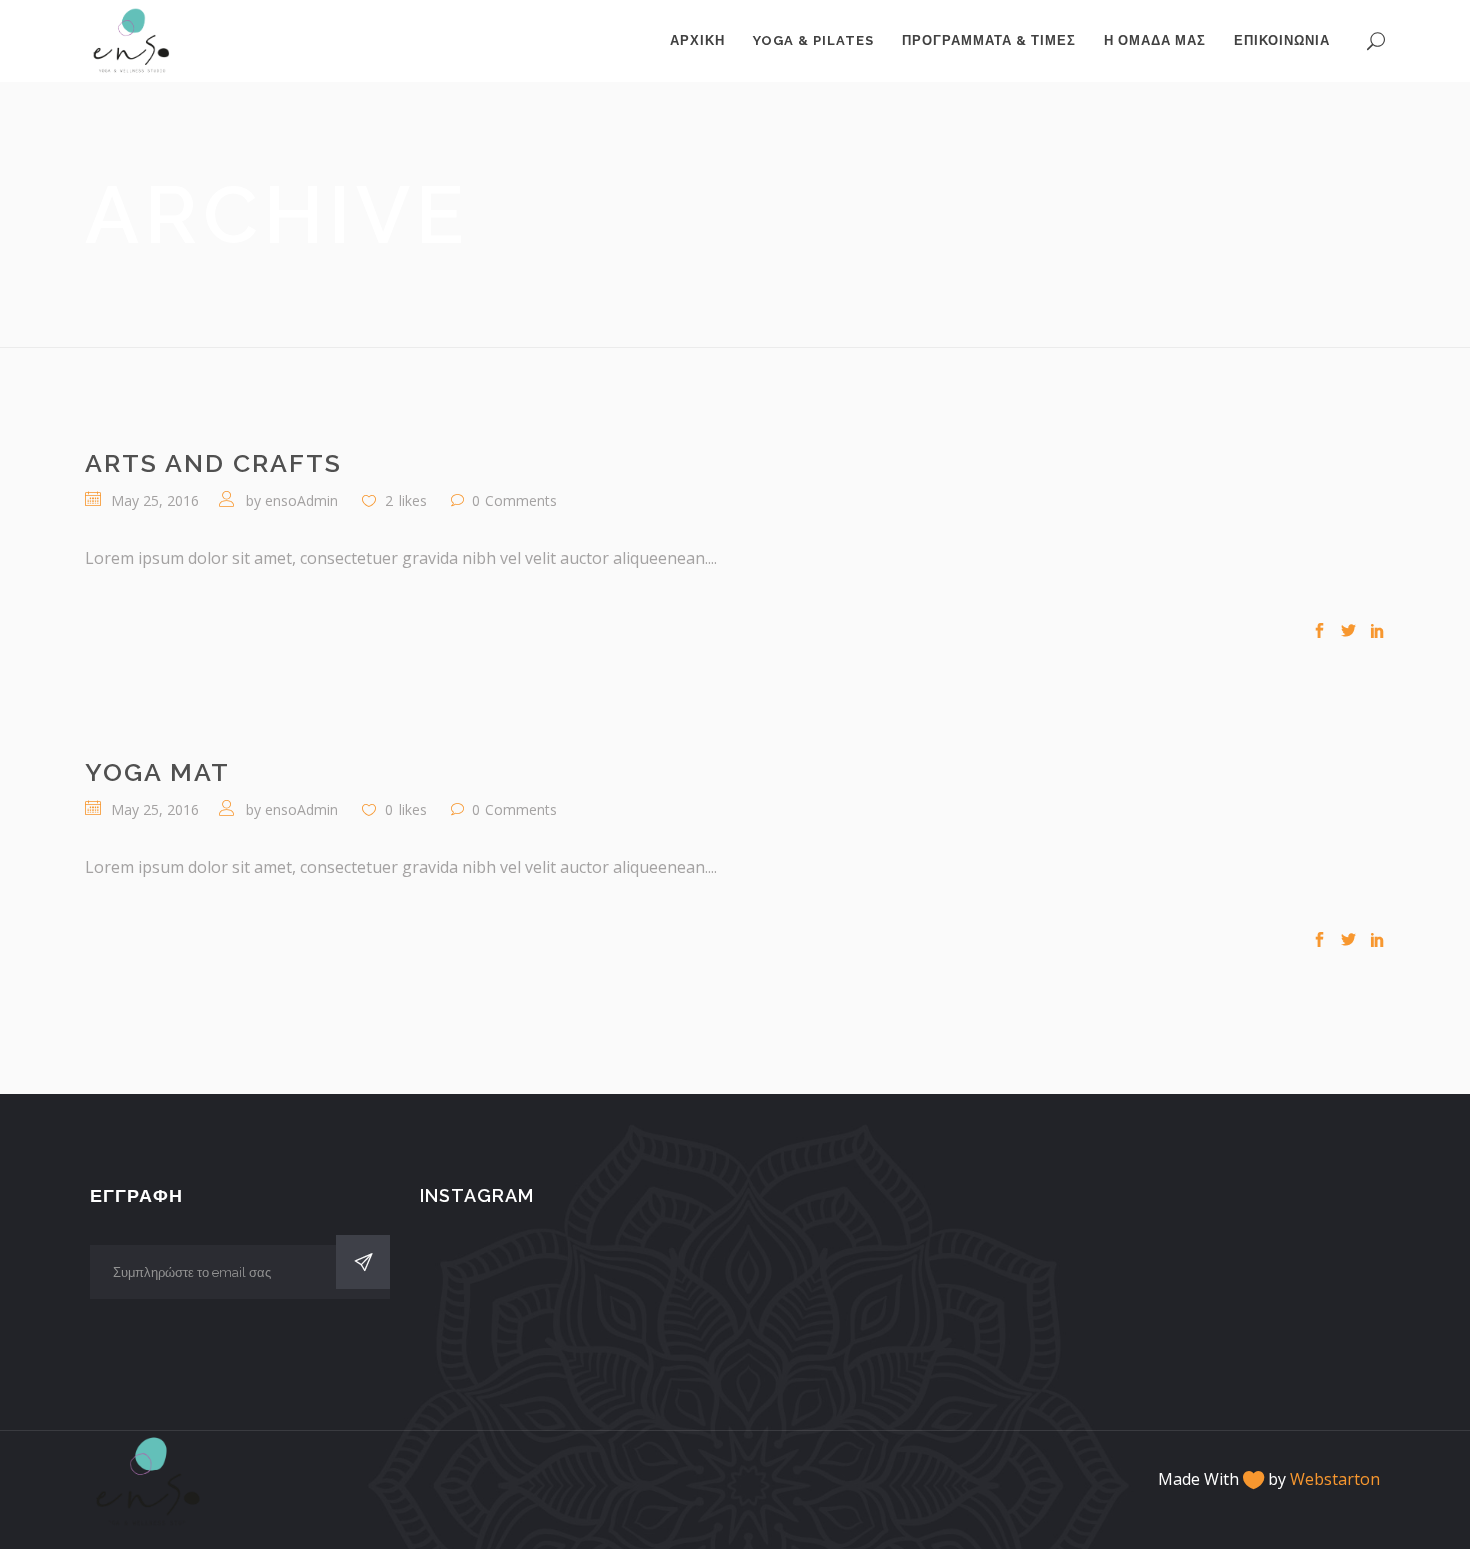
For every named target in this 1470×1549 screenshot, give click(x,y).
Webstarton (1335, 1479)
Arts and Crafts (213, 463)
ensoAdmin (301, 500)
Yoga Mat (157, 772)
